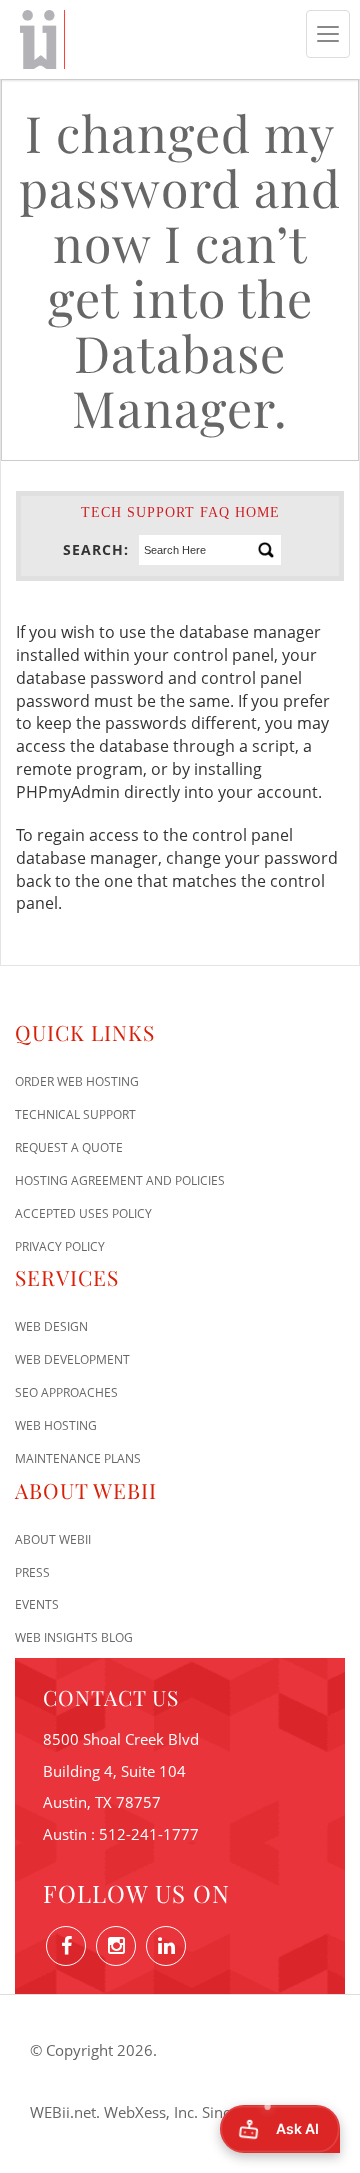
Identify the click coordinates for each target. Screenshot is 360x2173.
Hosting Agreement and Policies (120, 1180)
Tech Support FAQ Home (180, 512)
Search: (96, 549)
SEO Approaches (66, 1392)
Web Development (72, 1359)
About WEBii (53, 1539)
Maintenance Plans (78, 1458)
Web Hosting (56, 1425)
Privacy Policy (60, 1246)
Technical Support (75, 1114)
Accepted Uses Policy (83, 1213)
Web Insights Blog (74, 1637)
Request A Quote (69, 1147)
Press (32, 1572)
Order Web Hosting (77, 1081)
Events (37, 1604)
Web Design (51, 1326)
